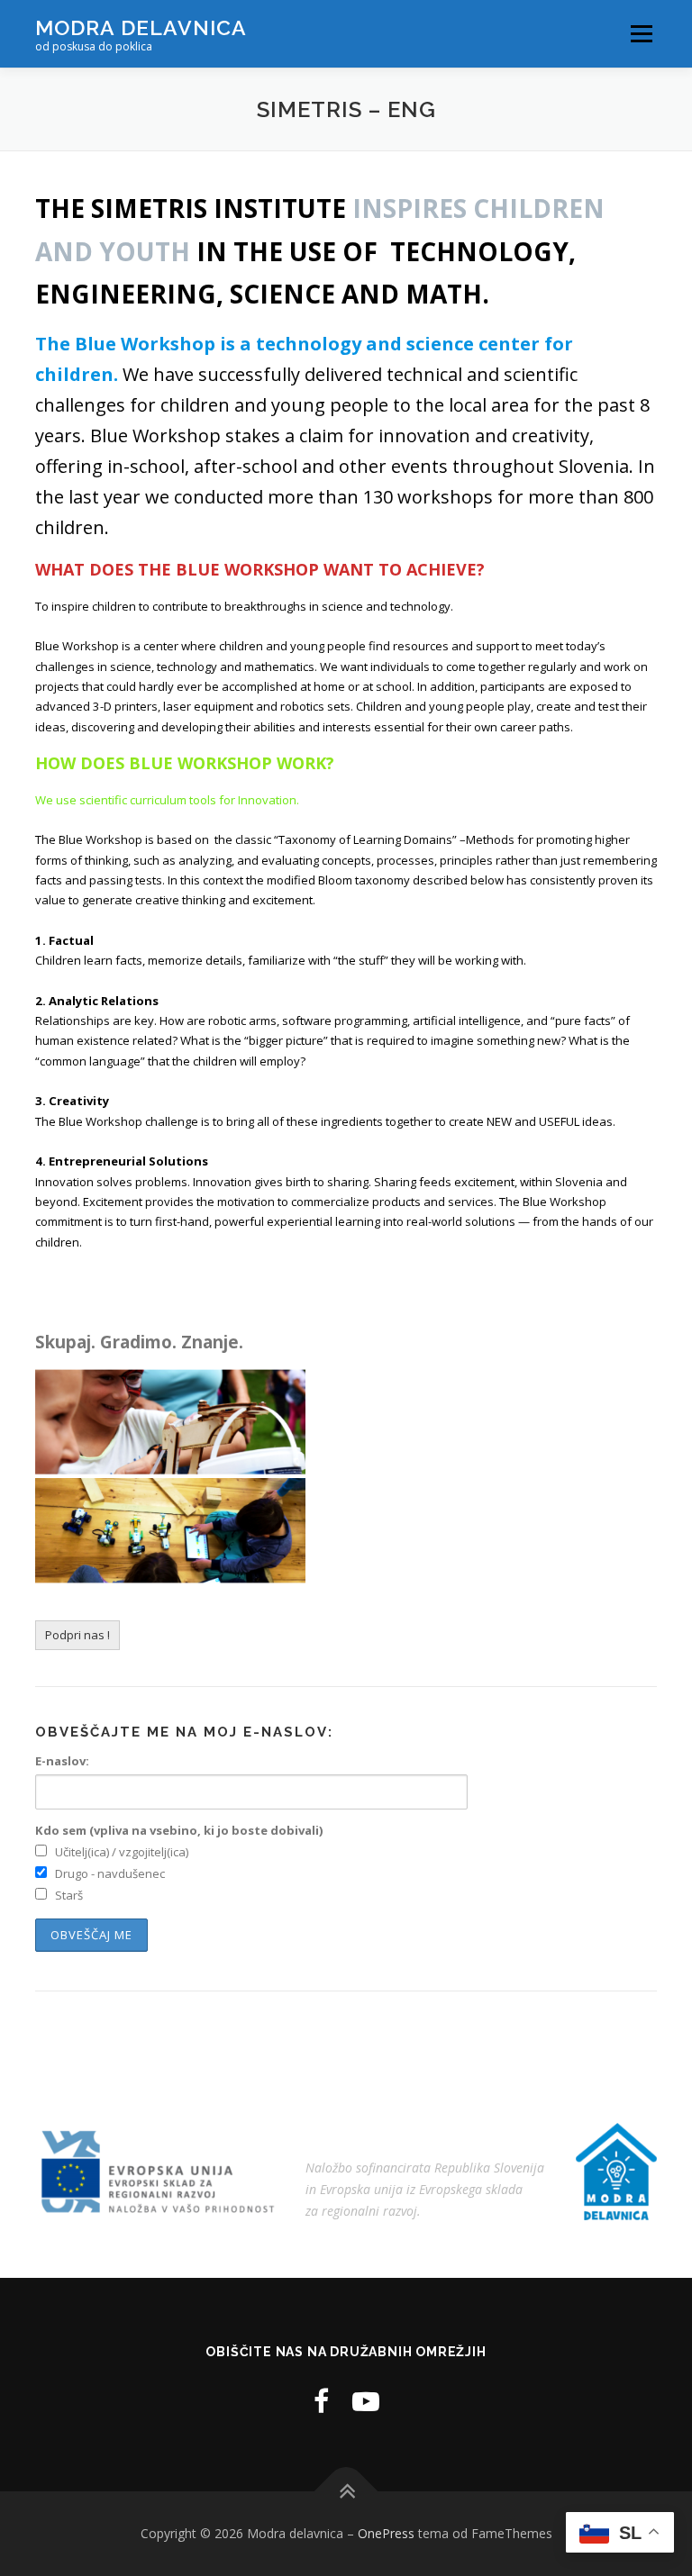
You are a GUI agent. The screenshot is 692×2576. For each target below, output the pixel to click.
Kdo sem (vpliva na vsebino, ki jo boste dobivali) (179, 1830)
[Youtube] (366, 2401)
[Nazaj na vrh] (346, 2491)
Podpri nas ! (77, 1635)
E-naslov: (62, 1761)
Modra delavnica (141, 27)
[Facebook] (321, 2401)
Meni (639, 33)
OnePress (386, 2533)
